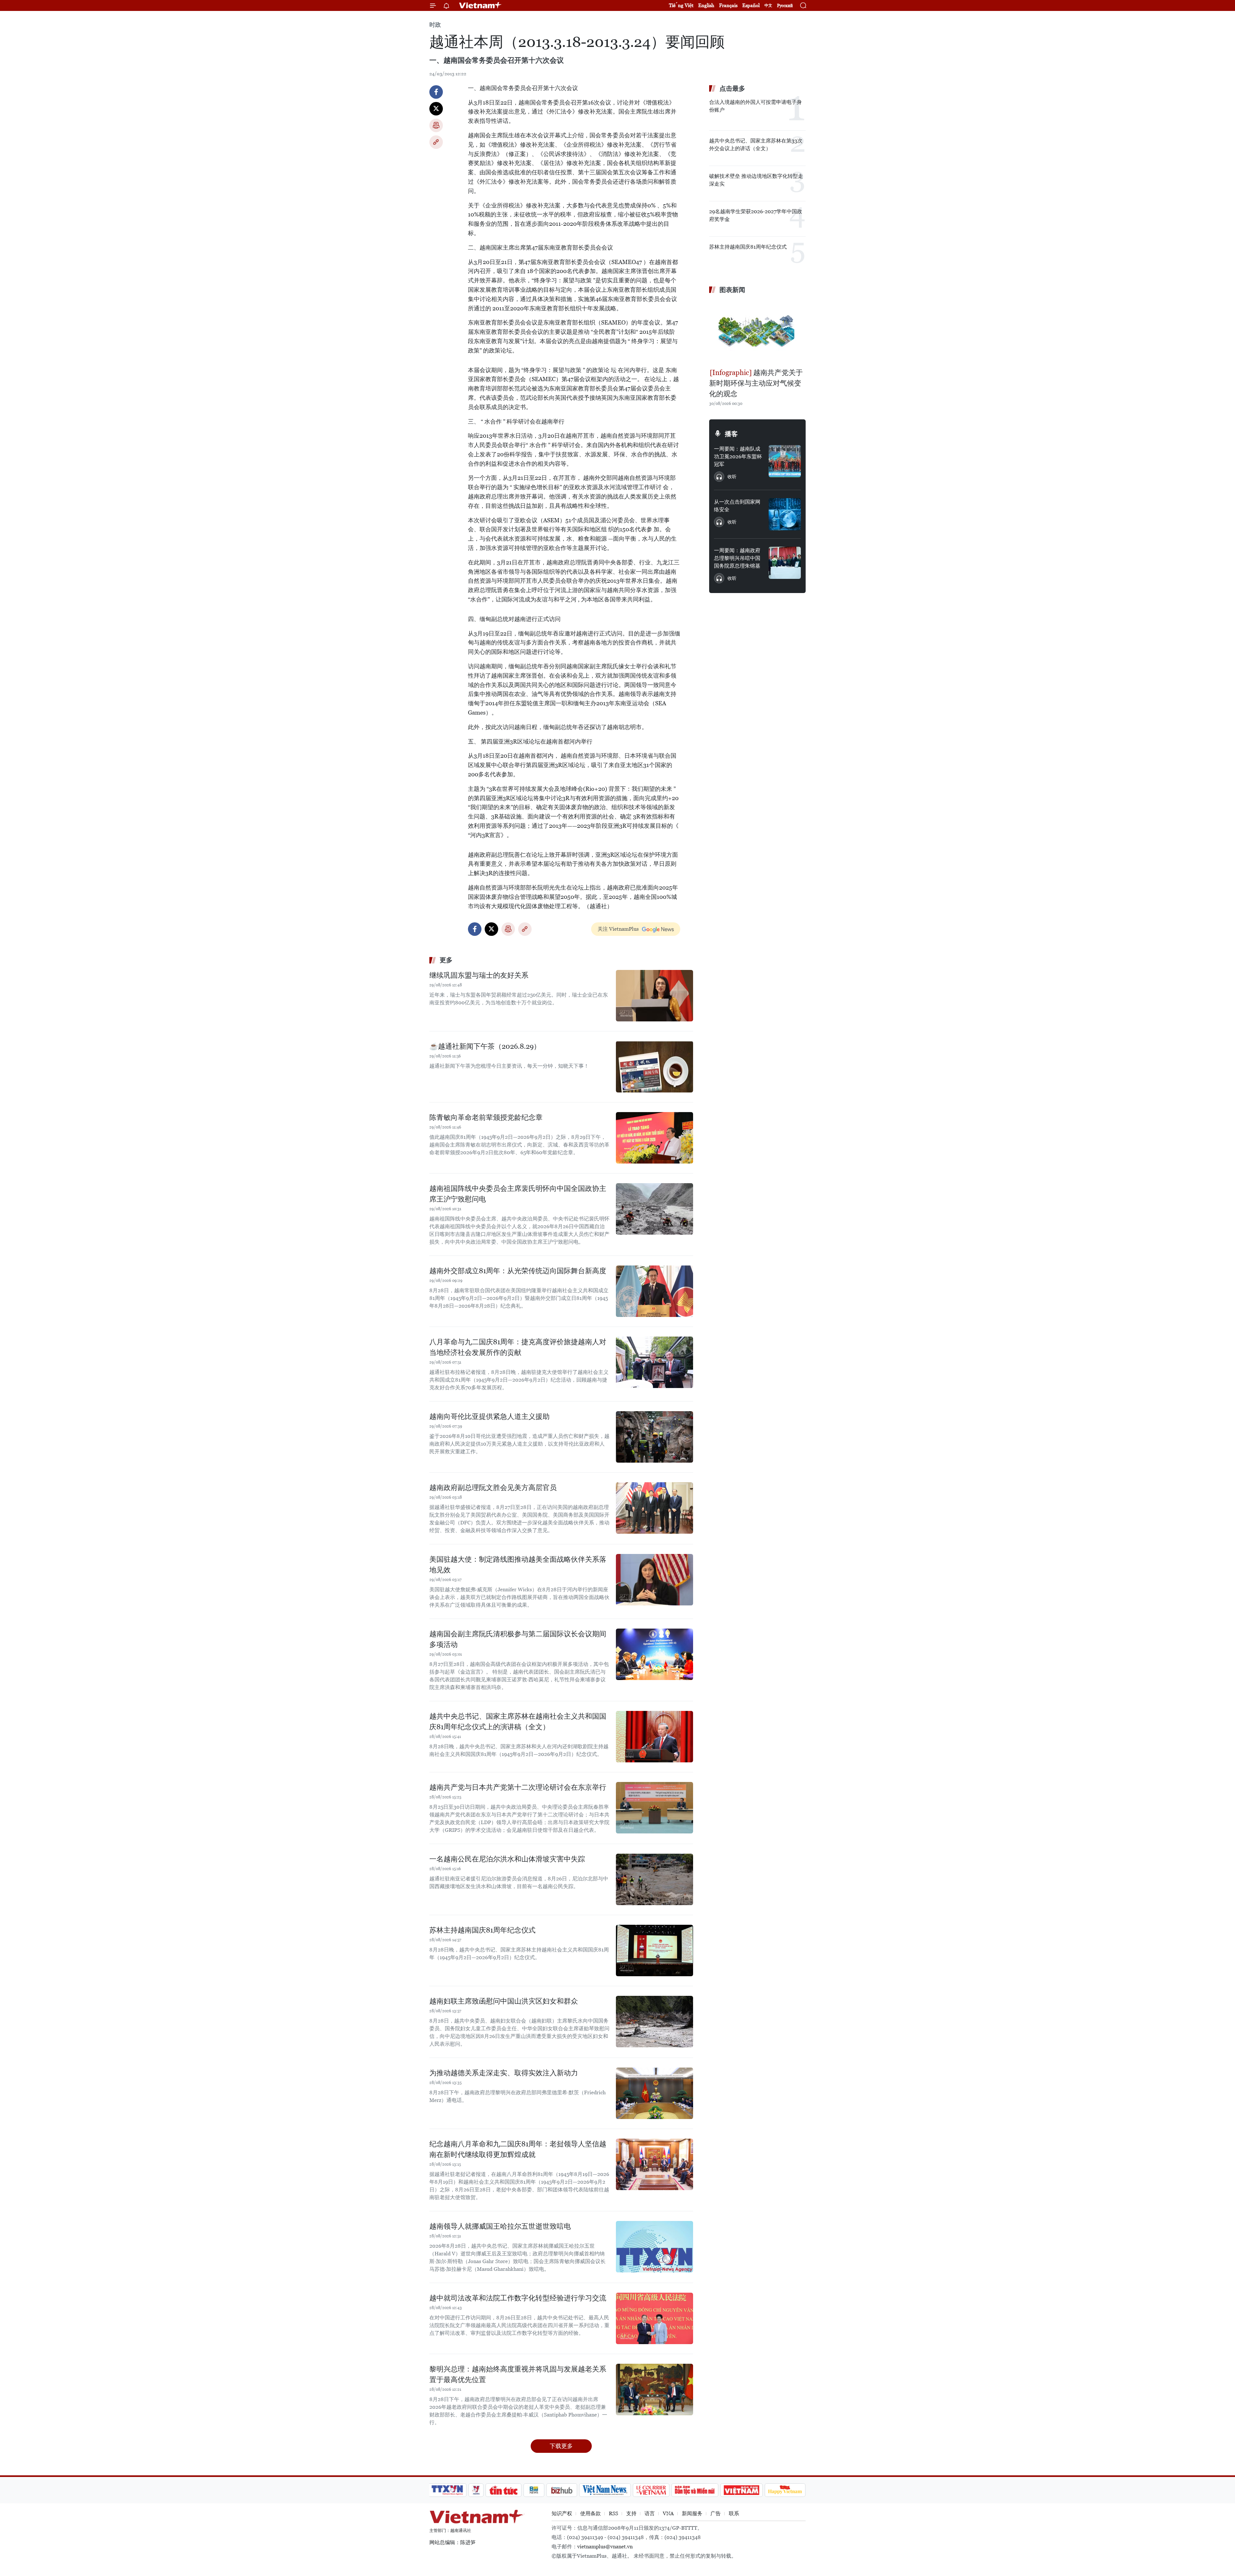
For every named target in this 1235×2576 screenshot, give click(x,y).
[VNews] (476, 2490)
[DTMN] (695, 2490)
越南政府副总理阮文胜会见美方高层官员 (493, 1488)
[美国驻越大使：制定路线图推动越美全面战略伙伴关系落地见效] (654, 1580)
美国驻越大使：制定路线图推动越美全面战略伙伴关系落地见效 (518, 1565)
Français (728, 5)
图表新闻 (732, 290)
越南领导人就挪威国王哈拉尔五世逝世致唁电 (500, 2226)
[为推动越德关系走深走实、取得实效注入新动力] (654, 2093)
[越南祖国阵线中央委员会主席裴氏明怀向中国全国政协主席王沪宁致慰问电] (654, 1209)
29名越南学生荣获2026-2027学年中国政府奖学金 (756, 215)
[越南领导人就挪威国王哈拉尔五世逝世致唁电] (654, 2247)
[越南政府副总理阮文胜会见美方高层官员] (654, 1508)
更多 (446, 960)
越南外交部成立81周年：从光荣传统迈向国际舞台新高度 (518, 1271)
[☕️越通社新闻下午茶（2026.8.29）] (654, 1067)
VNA (668, 2513)
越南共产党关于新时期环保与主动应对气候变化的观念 (756, 383)
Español (751, 5)
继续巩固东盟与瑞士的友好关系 (479, 975)
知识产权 (562, 2513)
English (706, 5)
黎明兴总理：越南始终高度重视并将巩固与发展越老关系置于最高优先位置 (518, 2374)
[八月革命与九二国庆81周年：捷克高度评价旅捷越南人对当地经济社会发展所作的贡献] (654, 1362)
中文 (768, 5)
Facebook (436, 92)
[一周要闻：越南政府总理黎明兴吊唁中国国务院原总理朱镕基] (785, 563)
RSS (613, 2513)
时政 (435, 25)
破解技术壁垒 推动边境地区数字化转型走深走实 (756, 180)
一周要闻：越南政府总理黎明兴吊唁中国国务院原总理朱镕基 (737, 558)
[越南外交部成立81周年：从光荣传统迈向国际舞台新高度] (654, 1291)
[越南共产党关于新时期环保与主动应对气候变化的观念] (757, 332)
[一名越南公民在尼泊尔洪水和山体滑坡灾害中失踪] (654, 1879)
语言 (650, 2513)
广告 (716, 2513)
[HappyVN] (785, 2490)
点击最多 (732, 88)
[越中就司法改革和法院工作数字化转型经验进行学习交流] (654, 2318)
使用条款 (590, 2513)
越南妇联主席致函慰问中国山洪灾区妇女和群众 (504, 2001)
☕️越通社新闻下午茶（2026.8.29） (485, 1046)
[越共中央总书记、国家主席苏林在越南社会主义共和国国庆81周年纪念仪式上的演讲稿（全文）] (654, 1737)
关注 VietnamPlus (618, 929)
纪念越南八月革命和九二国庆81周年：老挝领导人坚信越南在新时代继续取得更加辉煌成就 (518, 2149)
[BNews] (534, 2490)
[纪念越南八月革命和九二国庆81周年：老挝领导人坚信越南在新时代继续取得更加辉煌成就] (654, 2164)
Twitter (436, 109)
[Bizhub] (562, 2490)
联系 (734, 2513)
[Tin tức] (504, 2490)
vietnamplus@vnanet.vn (605, 2547)
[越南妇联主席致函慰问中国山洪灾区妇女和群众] (654, 2022)
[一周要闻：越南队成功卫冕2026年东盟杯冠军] (785, 461)
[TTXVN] (447, 2490)
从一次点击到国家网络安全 (737, 506)
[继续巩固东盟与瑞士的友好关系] (654, 996)
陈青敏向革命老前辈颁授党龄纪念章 (486, 1117)
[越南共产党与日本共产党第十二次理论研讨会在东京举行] (654, 1808)
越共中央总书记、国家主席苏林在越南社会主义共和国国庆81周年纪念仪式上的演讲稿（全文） (518, 1722)
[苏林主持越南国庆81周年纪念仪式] (654, 1950)
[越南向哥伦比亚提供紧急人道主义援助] (654, 1437)
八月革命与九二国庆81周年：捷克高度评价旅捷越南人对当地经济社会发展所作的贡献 (518, 1347)
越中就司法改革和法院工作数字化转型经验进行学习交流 (518, 2298)
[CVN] (651, 2490)
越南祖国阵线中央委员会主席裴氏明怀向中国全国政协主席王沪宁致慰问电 (518, 1194)
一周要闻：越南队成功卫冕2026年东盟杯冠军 (738, 457)
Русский (785, 6)
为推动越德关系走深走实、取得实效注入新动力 (504, 2073)
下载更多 (561, 2446)
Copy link (436, 142)
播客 (731, 434)
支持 (631, 2513)
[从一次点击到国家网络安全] (785, 514)
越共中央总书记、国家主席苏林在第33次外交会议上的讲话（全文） (756, 145)
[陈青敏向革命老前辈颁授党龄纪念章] (654, 1138)
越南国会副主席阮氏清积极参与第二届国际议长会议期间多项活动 (518, 1639)
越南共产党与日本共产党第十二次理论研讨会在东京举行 (518, 1787)
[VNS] (605, 2490)
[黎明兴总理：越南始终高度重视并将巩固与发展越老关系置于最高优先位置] (654, 2389)
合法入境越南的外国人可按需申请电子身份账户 (755, 106)
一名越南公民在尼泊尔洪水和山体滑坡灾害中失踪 (507, 1859)
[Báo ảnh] (741, 2490)
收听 (732, 477)
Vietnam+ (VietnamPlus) (480, 5)
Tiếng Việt (681, 5)
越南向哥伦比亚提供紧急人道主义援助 (489, 1416)
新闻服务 (692, 2513)
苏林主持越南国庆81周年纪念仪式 (482, 1930)
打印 (436, 125)
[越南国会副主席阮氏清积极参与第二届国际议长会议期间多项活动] (654, 1654)
